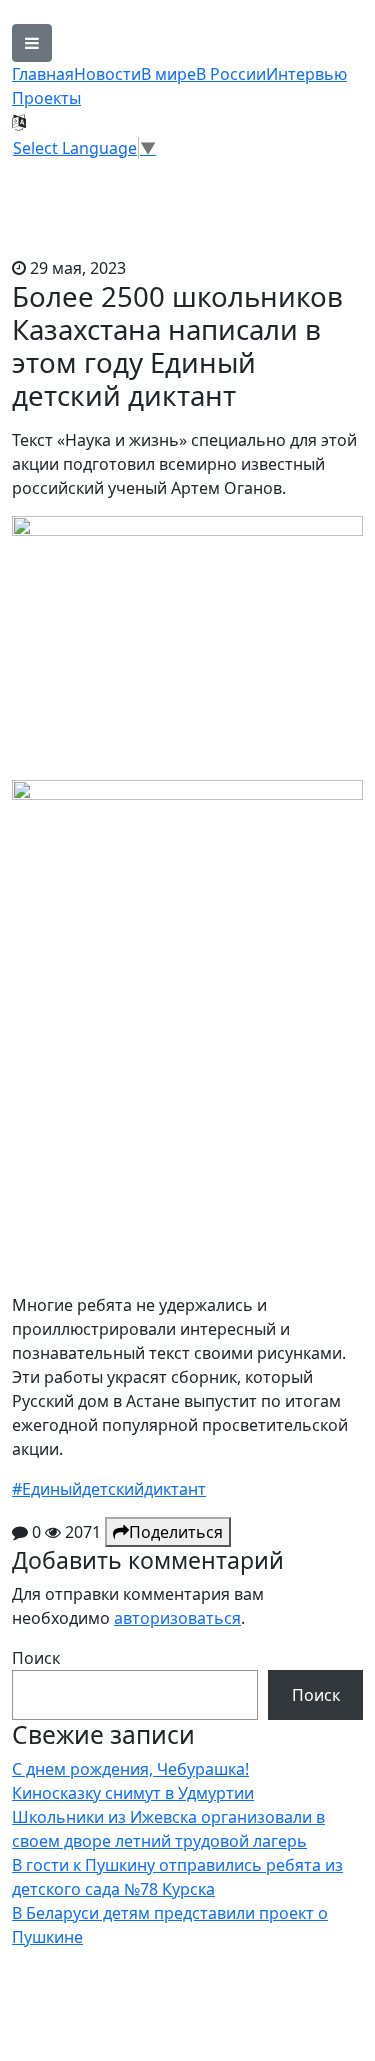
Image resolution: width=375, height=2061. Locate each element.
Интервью (306, 74)
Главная (43, 74)
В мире (168, 74)
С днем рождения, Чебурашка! (130, 1769)
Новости (107, 74)
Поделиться (176, 1532)
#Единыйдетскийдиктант (109, 1489)
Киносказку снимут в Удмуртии (133, 1793)
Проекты (46, 98)
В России (231, 74)
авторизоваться (177, 1618)
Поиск (36, 1658)
